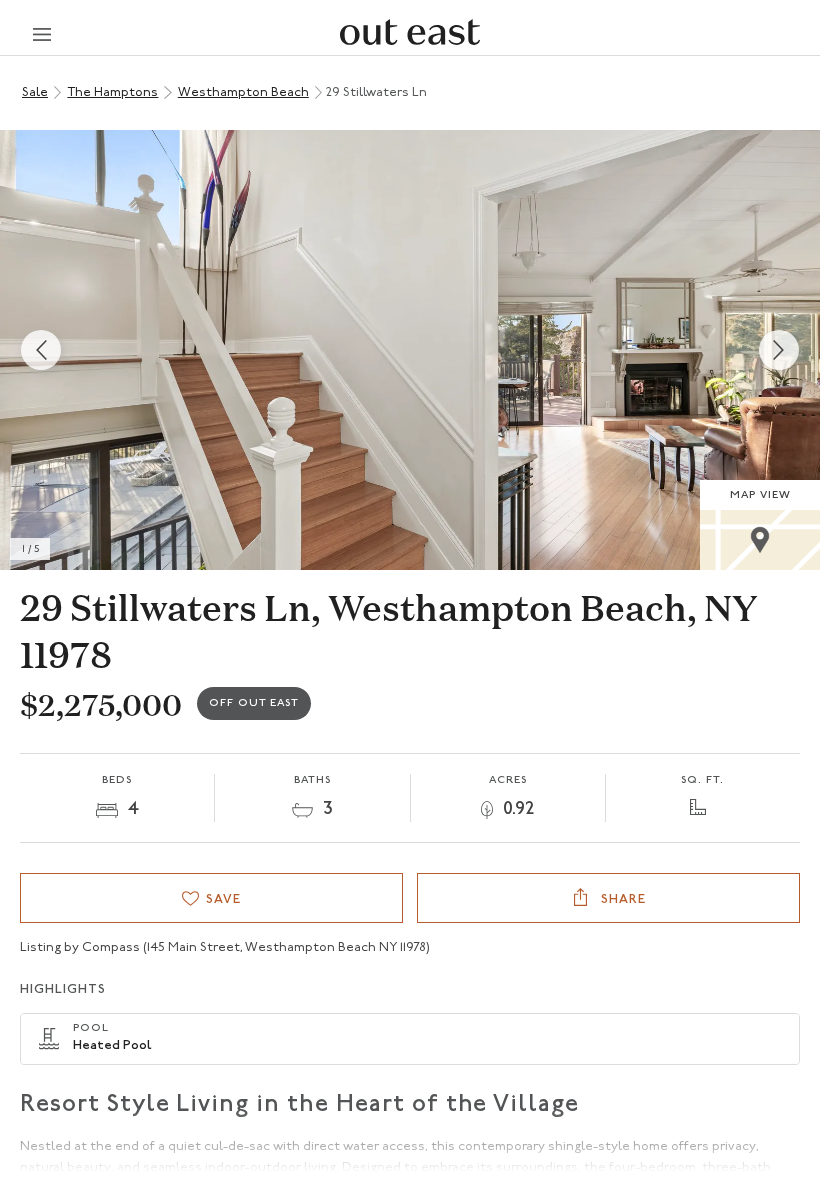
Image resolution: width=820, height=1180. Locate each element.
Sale (35, 92)
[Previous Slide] (41, 350)
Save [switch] (223, 899)
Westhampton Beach (243, 92)
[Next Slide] (779, 350)
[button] (410, 350)
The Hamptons (112, 92)
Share (621, 899)
